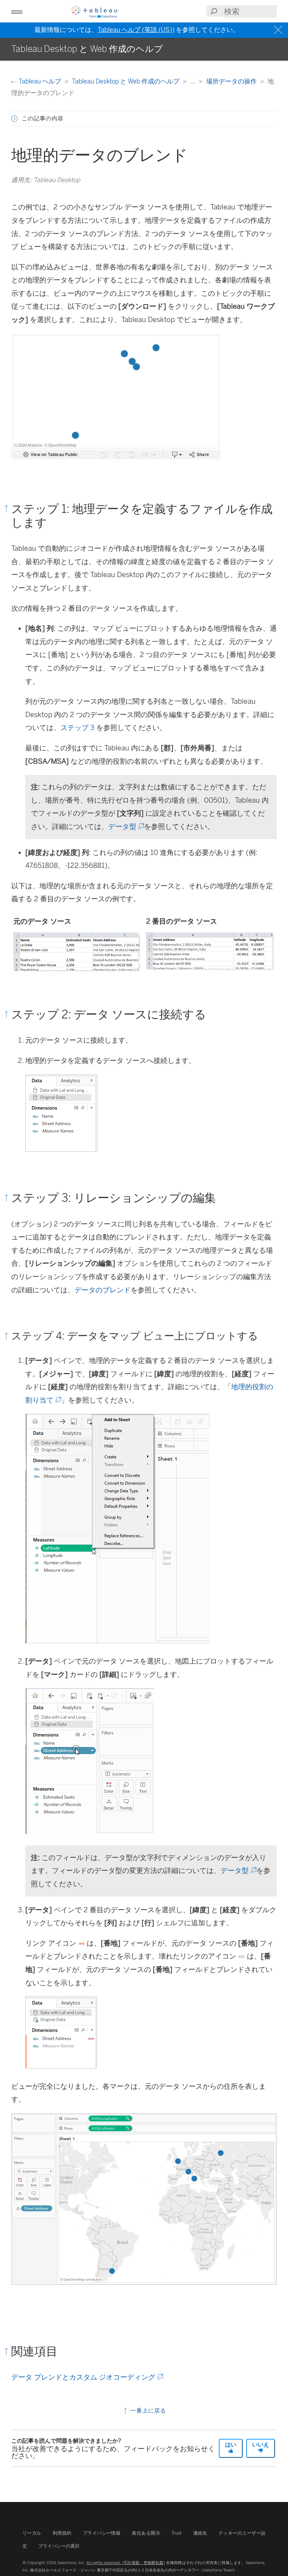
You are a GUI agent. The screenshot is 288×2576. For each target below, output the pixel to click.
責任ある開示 (146, 2533)
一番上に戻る (147, 2411)
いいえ (261, 2445)
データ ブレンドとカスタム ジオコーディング (87, 2377)
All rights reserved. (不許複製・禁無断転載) (126, 2563)
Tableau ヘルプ (40, 81)
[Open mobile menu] (17, 11)
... (194, 81)
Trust (176, 2533)
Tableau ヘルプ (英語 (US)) (136, 30)
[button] (14, 119)
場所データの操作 (232, 81)
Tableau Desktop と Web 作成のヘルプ (126, 81)
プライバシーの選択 (59, 2546)
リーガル (32, 2533)
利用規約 (62, 2533)
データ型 (126, 827)
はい (231, 2445)
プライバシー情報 (102, 2533)
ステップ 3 (77, 728)
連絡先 (200, 2533)
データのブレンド (103, 1290)
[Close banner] (279, 30)
